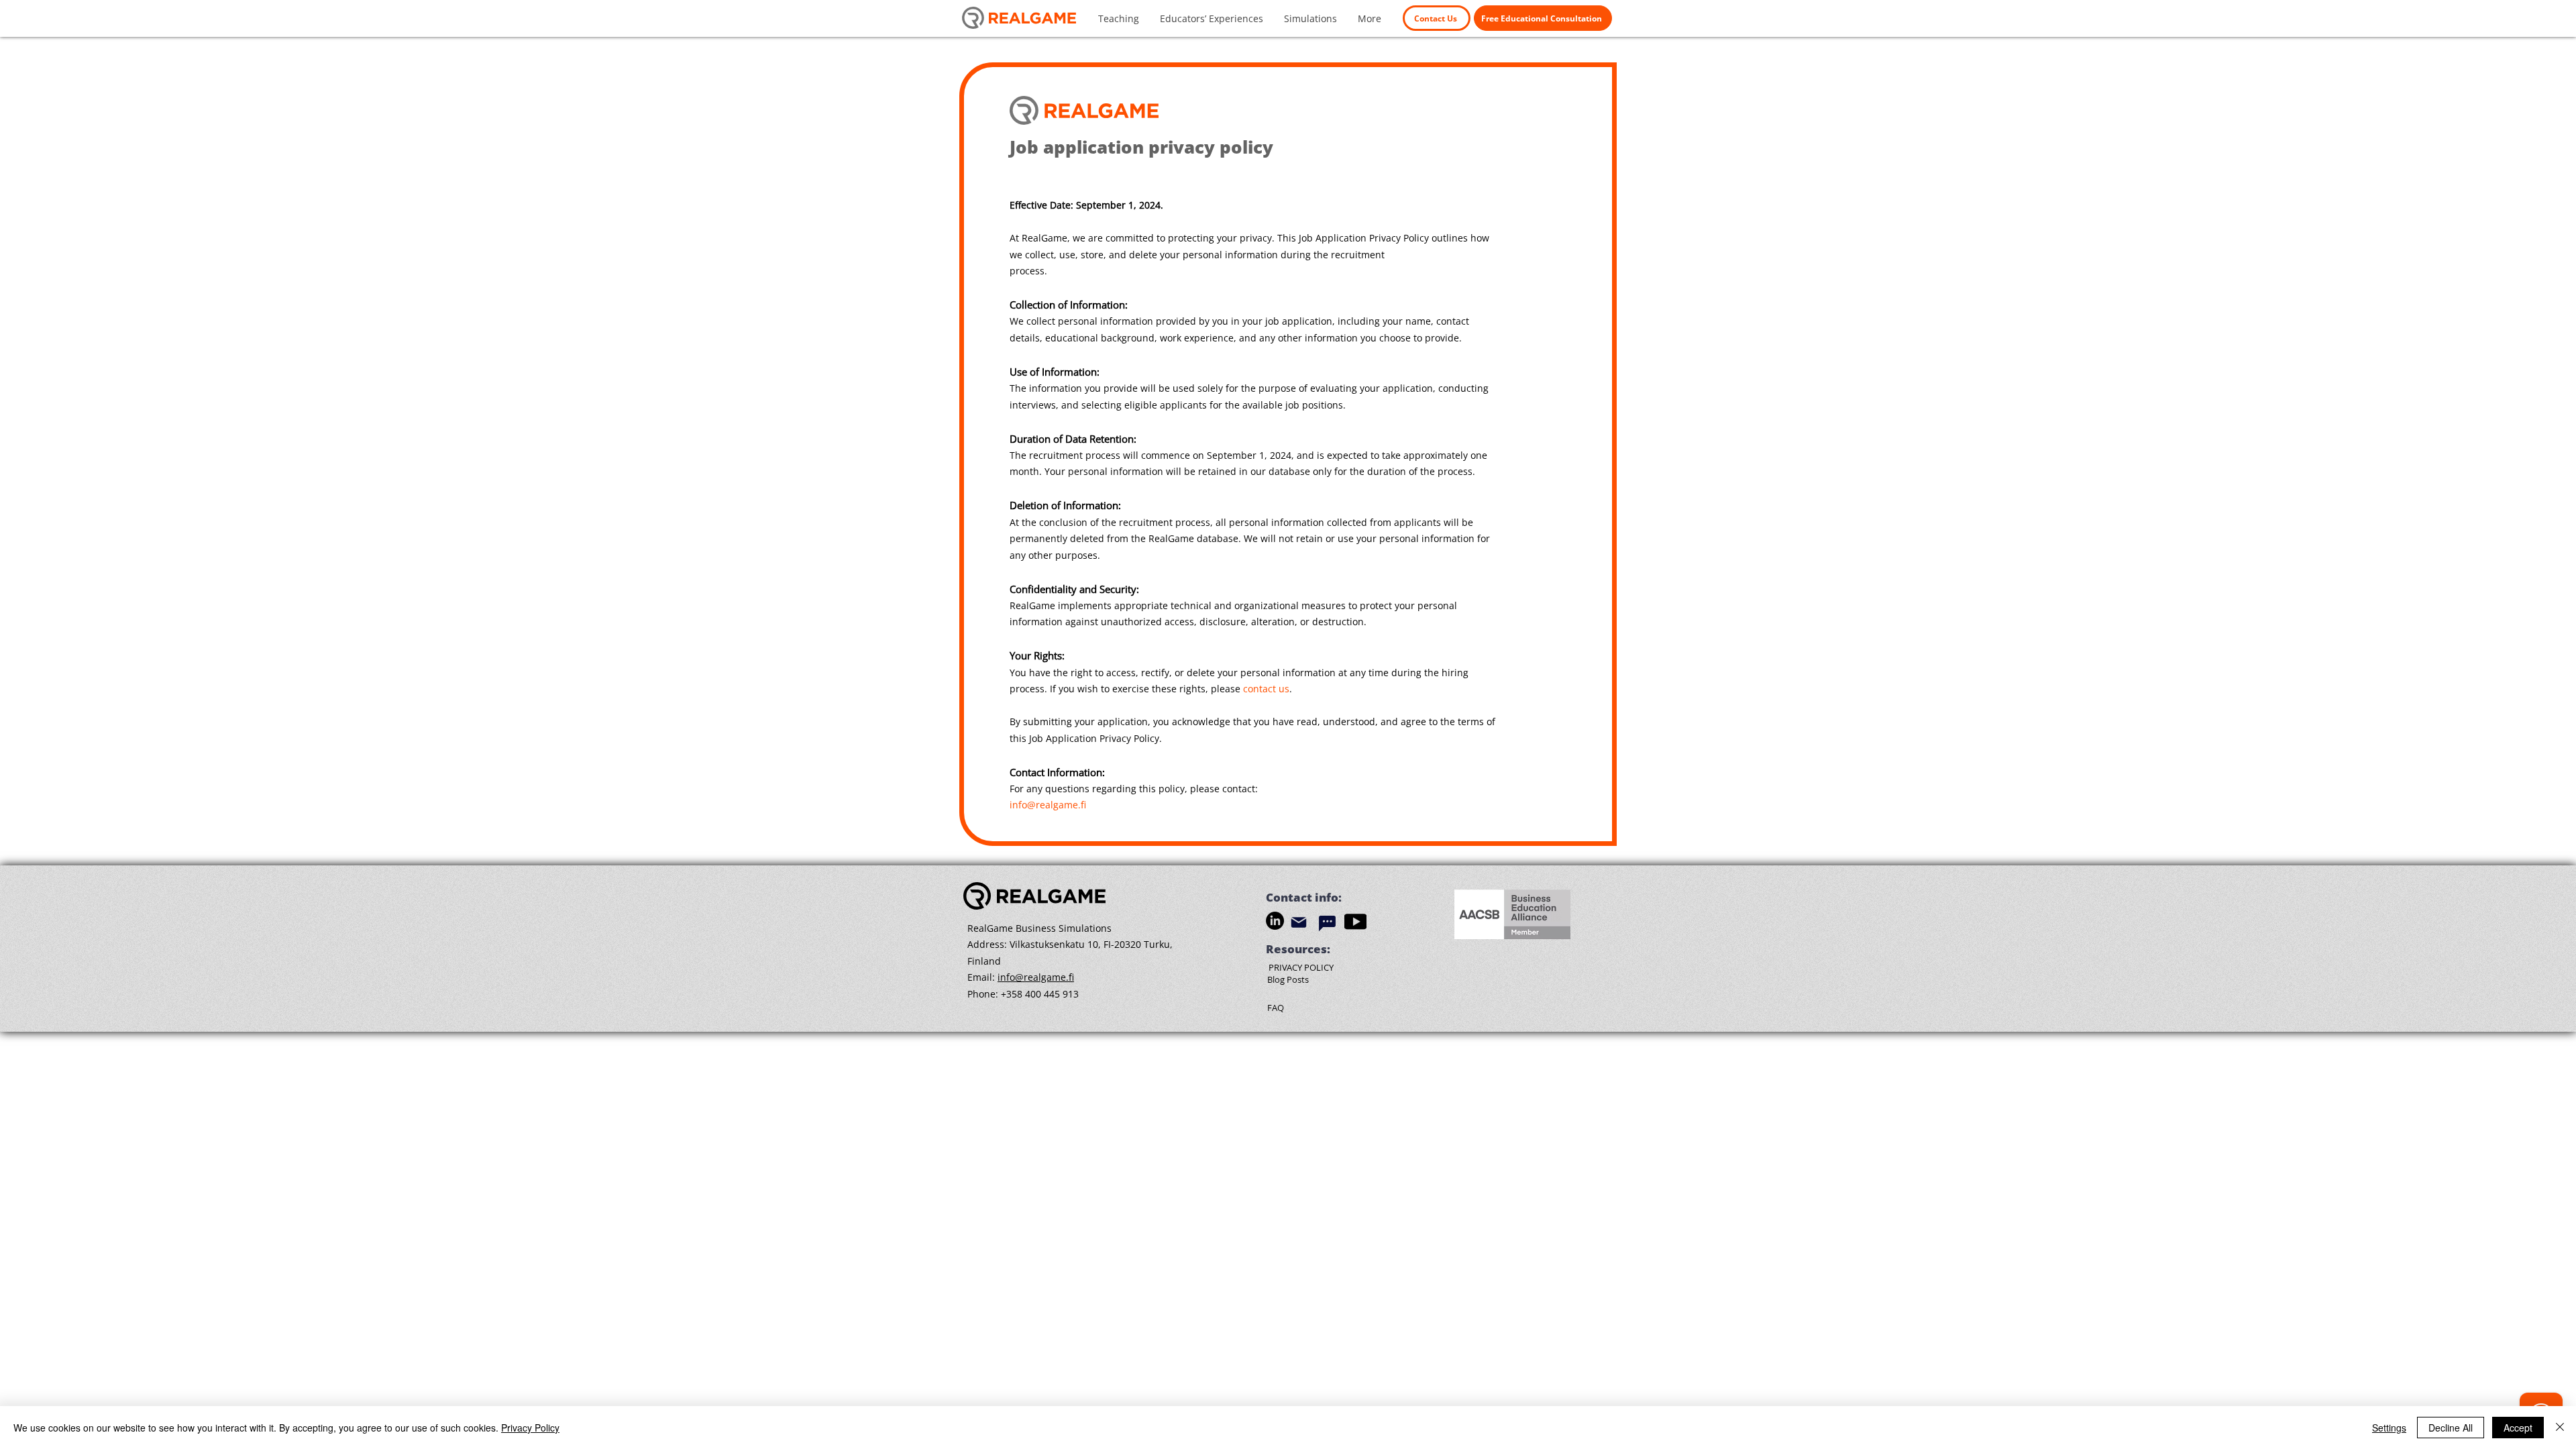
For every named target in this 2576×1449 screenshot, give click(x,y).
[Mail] (1299, 923)
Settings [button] (2389, 1428)
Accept (2518, 1428)
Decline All (2451, 1428)
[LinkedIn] (1275, 921)
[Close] (2560, 1428)
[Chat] (1327, 924)
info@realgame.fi (1048, 805)
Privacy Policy (530, 1428)
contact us (1266, 689)
